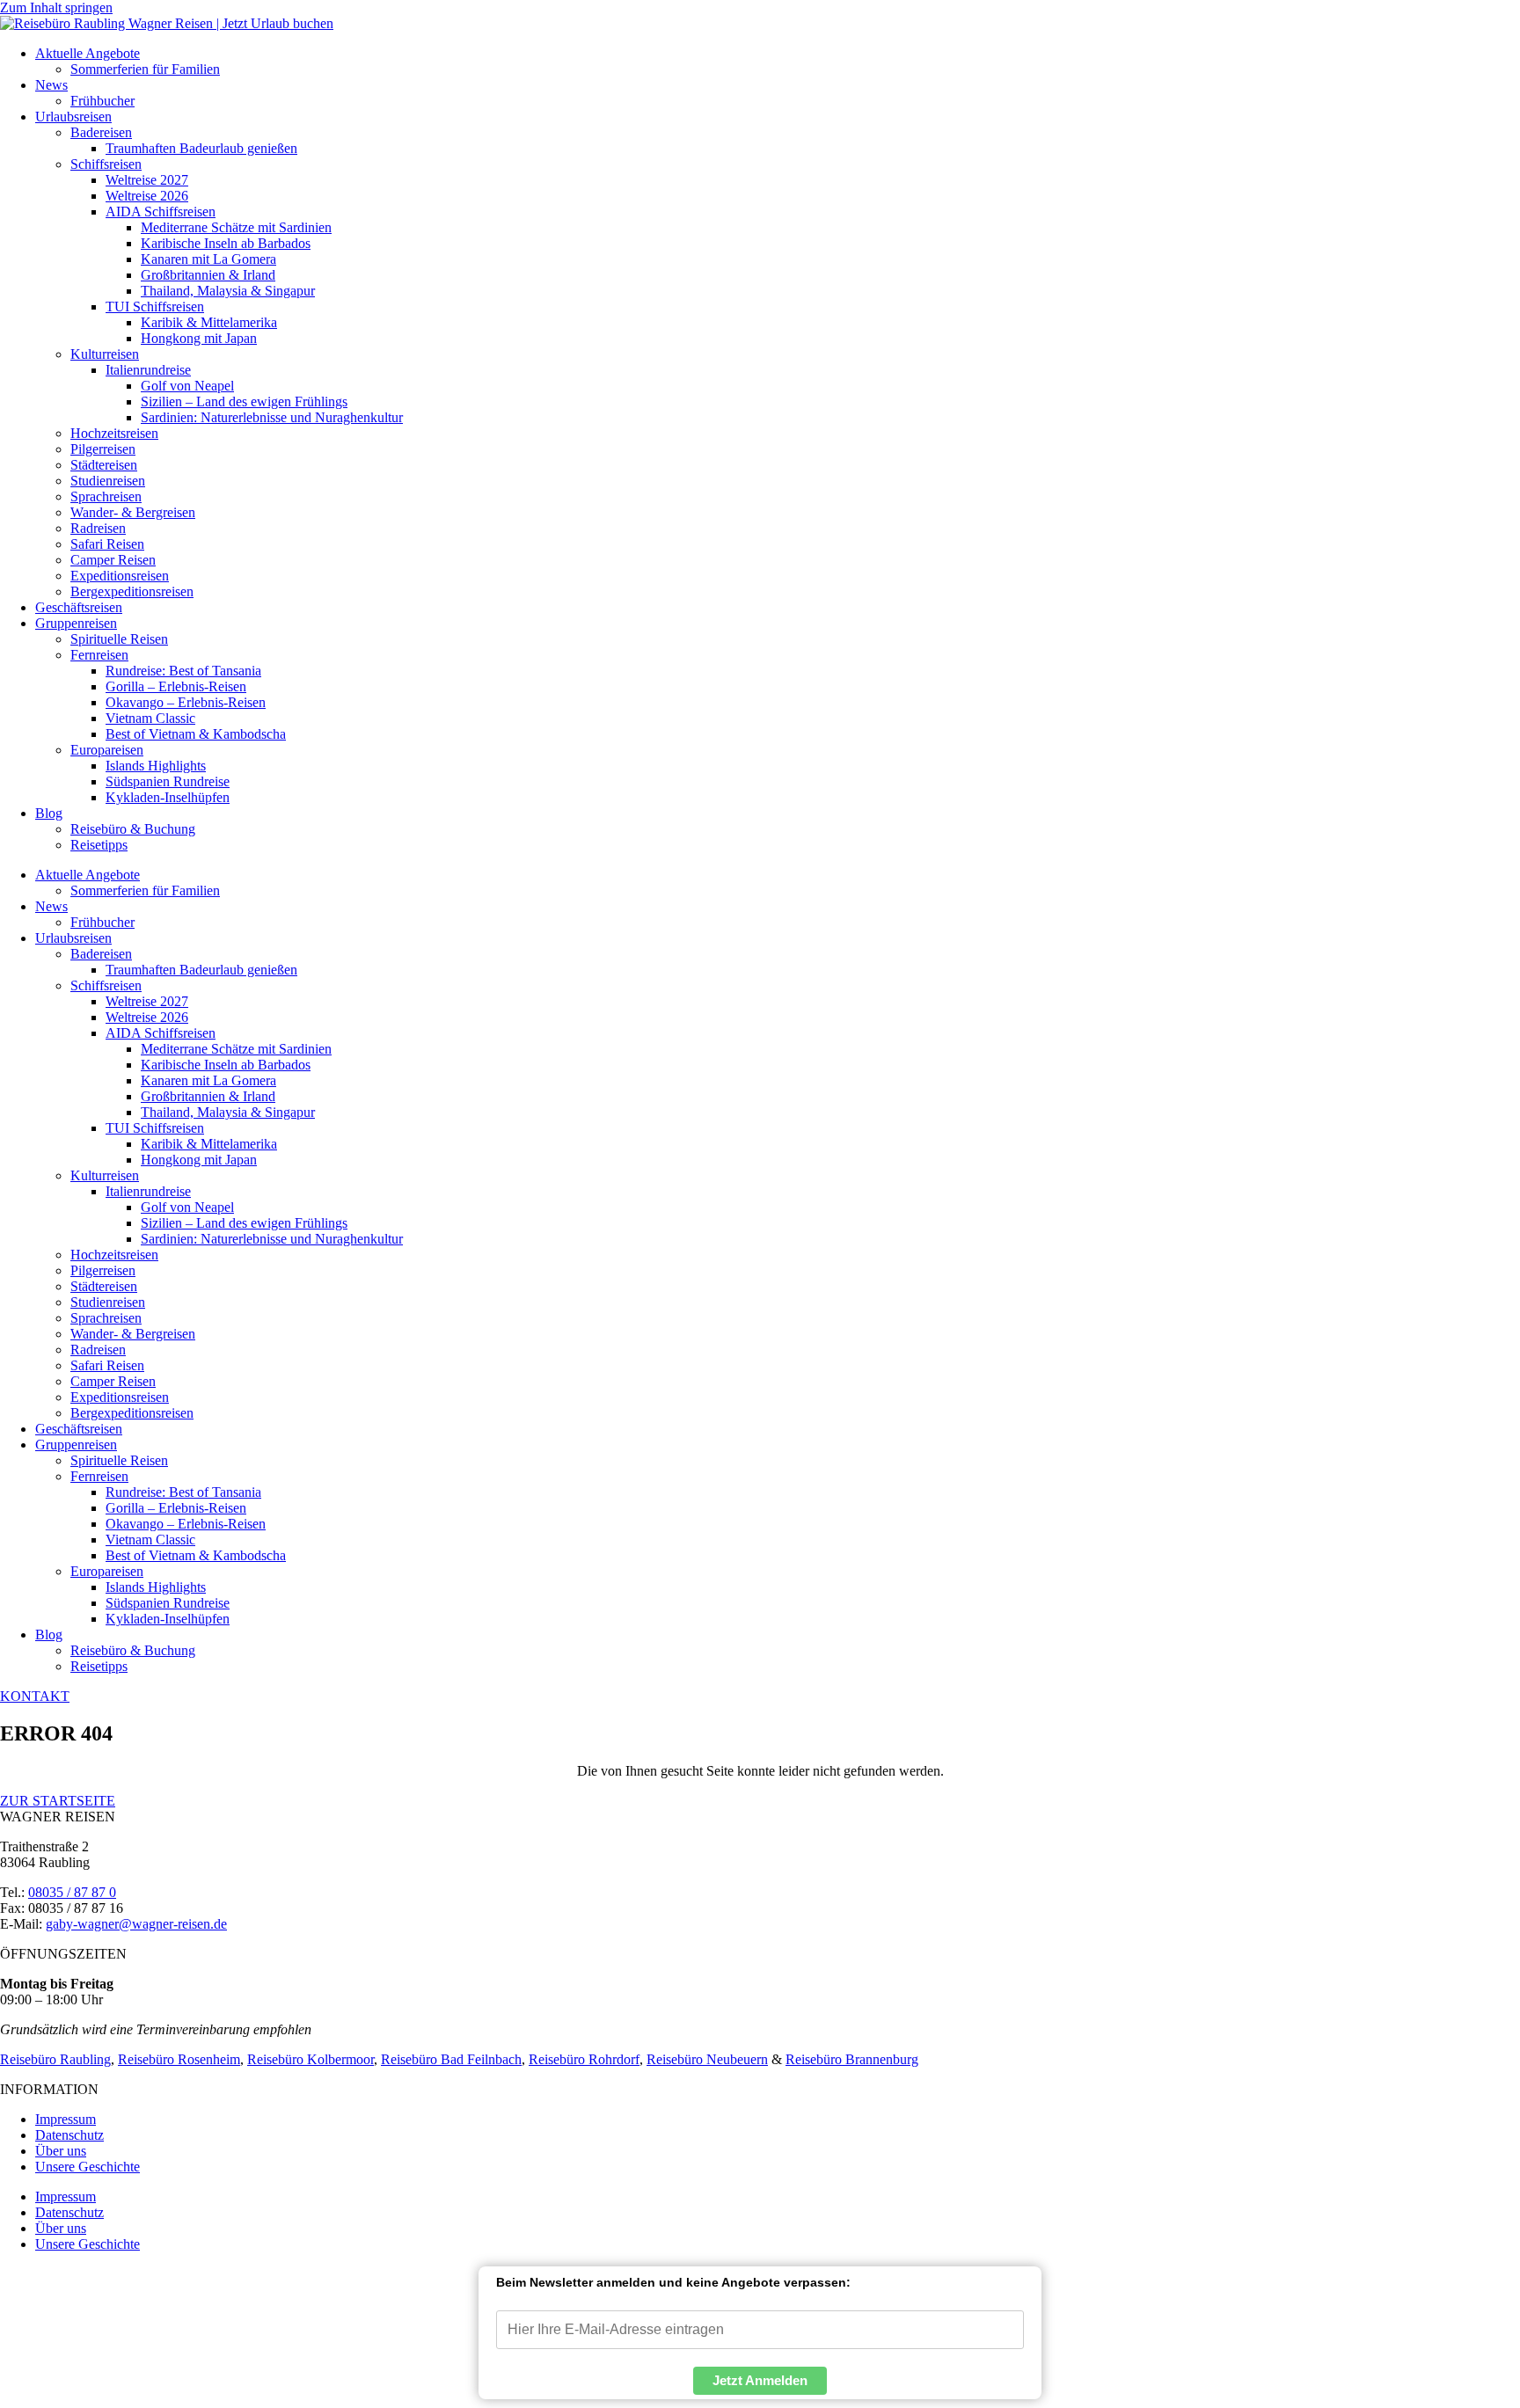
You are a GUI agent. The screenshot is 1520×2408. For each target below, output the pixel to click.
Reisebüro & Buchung (133, 829)
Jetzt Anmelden (760, 2380)
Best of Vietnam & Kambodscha (196, 734)
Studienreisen (108, 481)
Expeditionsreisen (120, 576)
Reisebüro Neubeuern (707, 2059)
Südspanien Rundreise (168, 781)
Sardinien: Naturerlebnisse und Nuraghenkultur (272, 417)
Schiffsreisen (106, 164)
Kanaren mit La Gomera (208, 259)
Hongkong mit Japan (199, 338)
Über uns (61, 2151)
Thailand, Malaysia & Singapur (228, 291)
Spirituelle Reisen (119, 639)
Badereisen (101, 132)
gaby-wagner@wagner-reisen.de (136, 1924)
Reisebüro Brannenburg (852, 2059)
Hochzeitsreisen (114, 433)
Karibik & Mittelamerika (209, 322)
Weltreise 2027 (147, 180)
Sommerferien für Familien (145, 69)
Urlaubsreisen (73, 117)
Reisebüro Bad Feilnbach (451, 2059)
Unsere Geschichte (88, 2167)
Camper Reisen (113, 560)
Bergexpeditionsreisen (132, 591)
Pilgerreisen (103, 449)
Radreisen (98, 528)
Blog (49, 813)
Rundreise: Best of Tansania (183, 671)
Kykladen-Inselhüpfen (168, 797)
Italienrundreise (148, 370)
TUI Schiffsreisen (155, 306)
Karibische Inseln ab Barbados (226, 243)
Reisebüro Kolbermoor (311, 2059)
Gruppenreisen (76, 623)
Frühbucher (102, 101)
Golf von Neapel (187, 386)
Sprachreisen (106, 496)
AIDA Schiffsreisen (161, 212)
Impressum (66, 2119)
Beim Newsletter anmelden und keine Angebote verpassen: (673, 2282)
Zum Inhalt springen (56, 7)
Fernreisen (99, 655)
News (51, 85)
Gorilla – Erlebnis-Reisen (176, 686)
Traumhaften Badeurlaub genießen (201, 148)
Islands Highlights (156, 766)
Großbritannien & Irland (208, 275)
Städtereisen (104, 465)
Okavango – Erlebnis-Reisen (186, 702)
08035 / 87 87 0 (72, 1892)
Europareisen (107, 750)
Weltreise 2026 (147, 196)
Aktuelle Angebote (88, 53)
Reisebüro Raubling (55, 2059)
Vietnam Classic (150, 718)
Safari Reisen (107, 544)
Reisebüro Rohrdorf (584, 2059)
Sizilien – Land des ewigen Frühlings (244, 401)
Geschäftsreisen (79, 607)
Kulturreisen (105, 354)
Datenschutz (69, 2135)
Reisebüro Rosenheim (179, 2059)
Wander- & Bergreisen (133, 512)
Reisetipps (99, 845)
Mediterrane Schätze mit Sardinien (236, 227)
